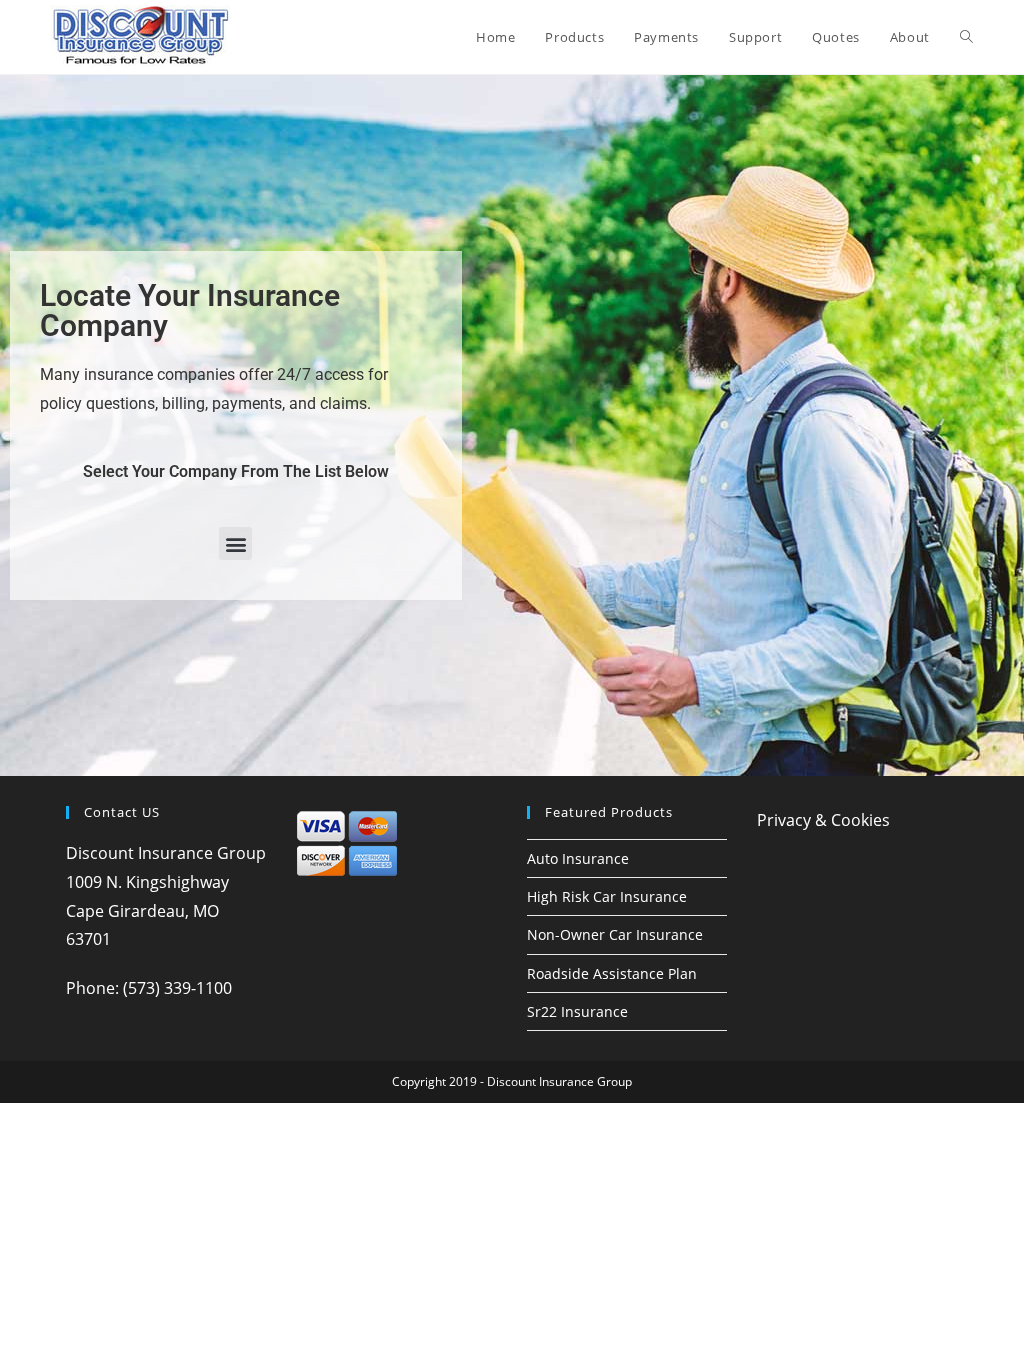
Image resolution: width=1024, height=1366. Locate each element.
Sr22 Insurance (577, 1011)
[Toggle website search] (966, 37)
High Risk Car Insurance (607, 896)
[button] (235, 543)
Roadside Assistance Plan (612, 973)
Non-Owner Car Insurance (615, 934)
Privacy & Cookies (823, 820)
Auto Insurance (578, 858)
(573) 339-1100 (177, 988)
